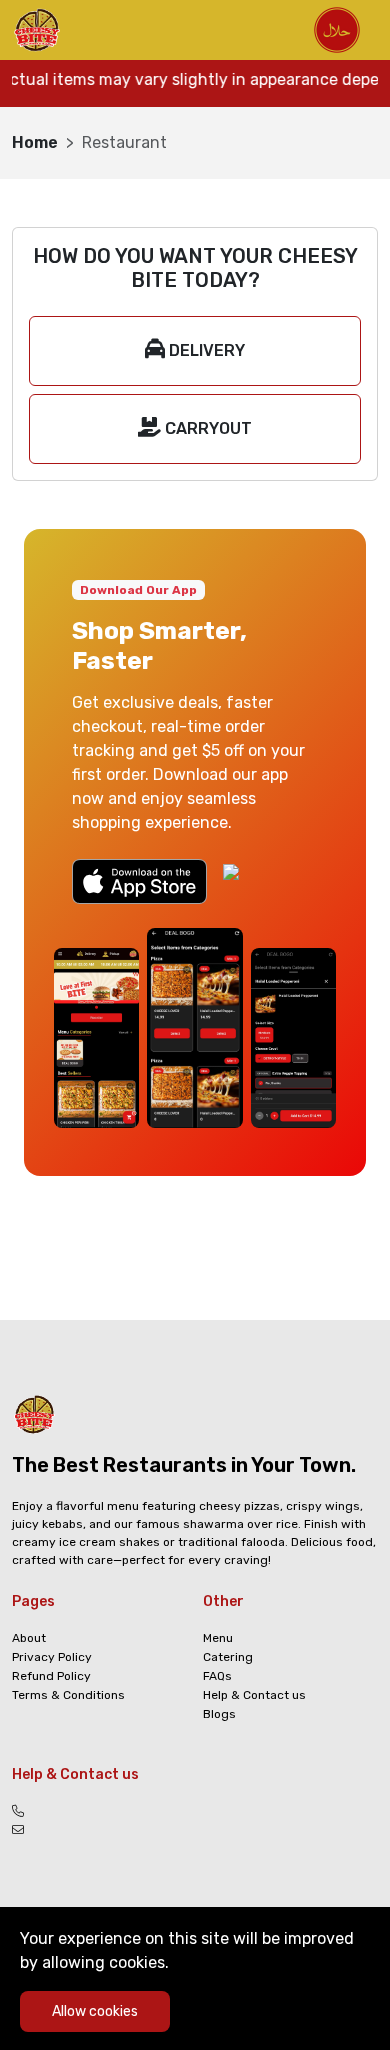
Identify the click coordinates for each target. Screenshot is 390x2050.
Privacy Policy (52, 1657)
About (29, 1638)
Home (35, 142)
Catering (228, 1657)
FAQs (217, 1676)
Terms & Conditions (68, 1695)
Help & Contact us (254, 1695)
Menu (218, 1638)
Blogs (219, 1714)
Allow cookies (95, 2011)
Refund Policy (51, 1676)
